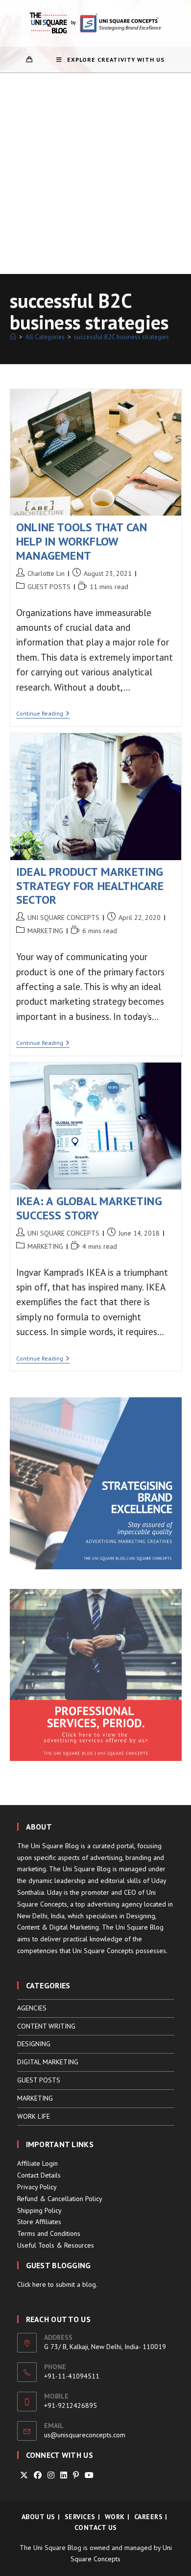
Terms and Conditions (49, 2233)
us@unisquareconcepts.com (85, 2435)
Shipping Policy (39, 2210)
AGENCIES (32, 2008)
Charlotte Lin (46, 573)
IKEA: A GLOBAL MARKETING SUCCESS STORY (89, 1208)
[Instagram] (51, 2475)
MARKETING (45, 931)
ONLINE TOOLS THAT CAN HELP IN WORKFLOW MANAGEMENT (82, 541)
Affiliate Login (37, 2163)
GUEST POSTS (49, 587)
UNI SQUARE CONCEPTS (63, 917)
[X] (24, 2475)
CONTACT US (96, 2527)
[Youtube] (89, 2475)
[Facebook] (38, 2475)
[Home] (13, 337)
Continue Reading (43, 714)
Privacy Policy (37, 2187)
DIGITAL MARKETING (48, 2062)
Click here (32, 2284)
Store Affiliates (39, 2222)
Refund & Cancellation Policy (60, 2199)
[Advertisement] (95, 173)
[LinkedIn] (64, 2475)
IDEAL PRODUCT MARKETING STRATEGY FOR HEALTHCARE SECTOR (90, 886)
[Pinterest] (76, 2475)
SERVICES (80, 2517)
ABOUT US (38, 2517)
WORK (115, 2517)
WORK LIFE (34, 2116)
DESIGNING (34, 2044)
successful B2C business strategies (121, 337)
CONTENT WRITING (46, 2026)
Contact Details (39, 2175)
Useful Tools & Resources (56, 2245)
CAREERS (149, 2517)
